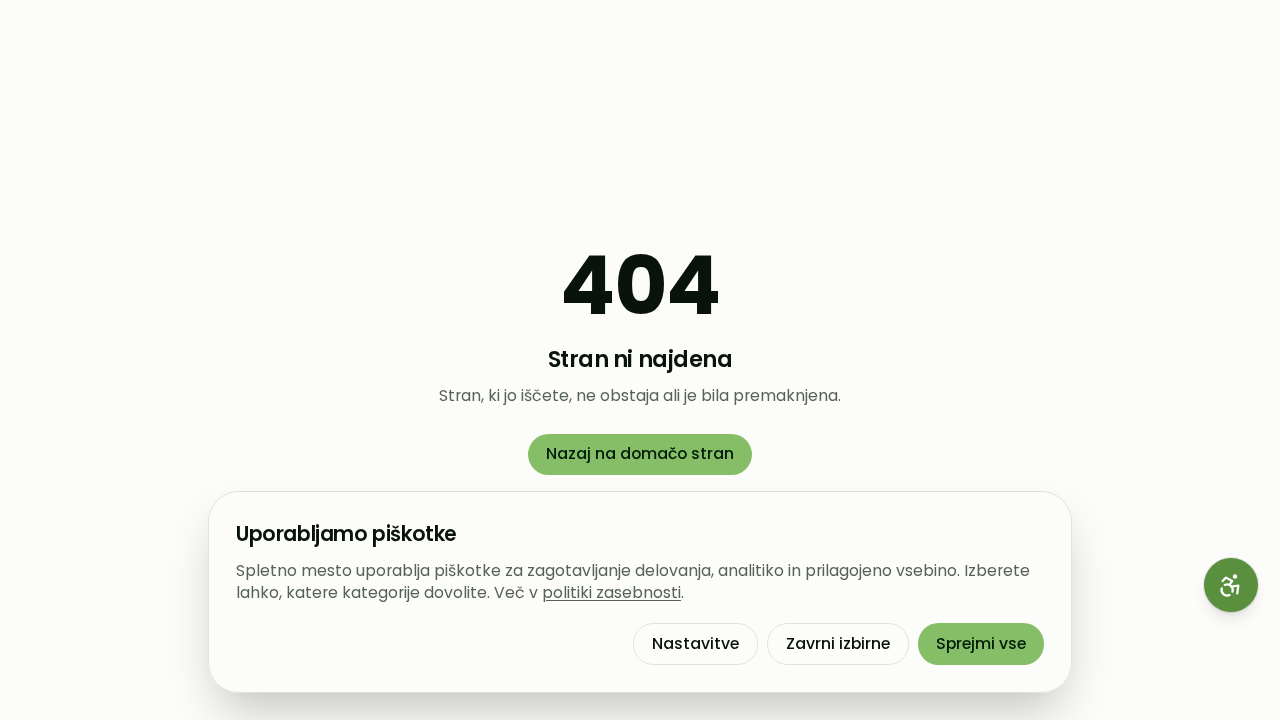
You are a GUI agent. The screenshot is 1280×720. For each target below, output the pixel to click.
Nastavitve (695, 643)
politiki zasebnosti (611, 592)
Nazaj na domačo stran (640, 453)
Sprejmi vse (981, 643)
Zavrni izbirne (838, 643)
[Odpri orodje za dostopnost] (1231, 585)
